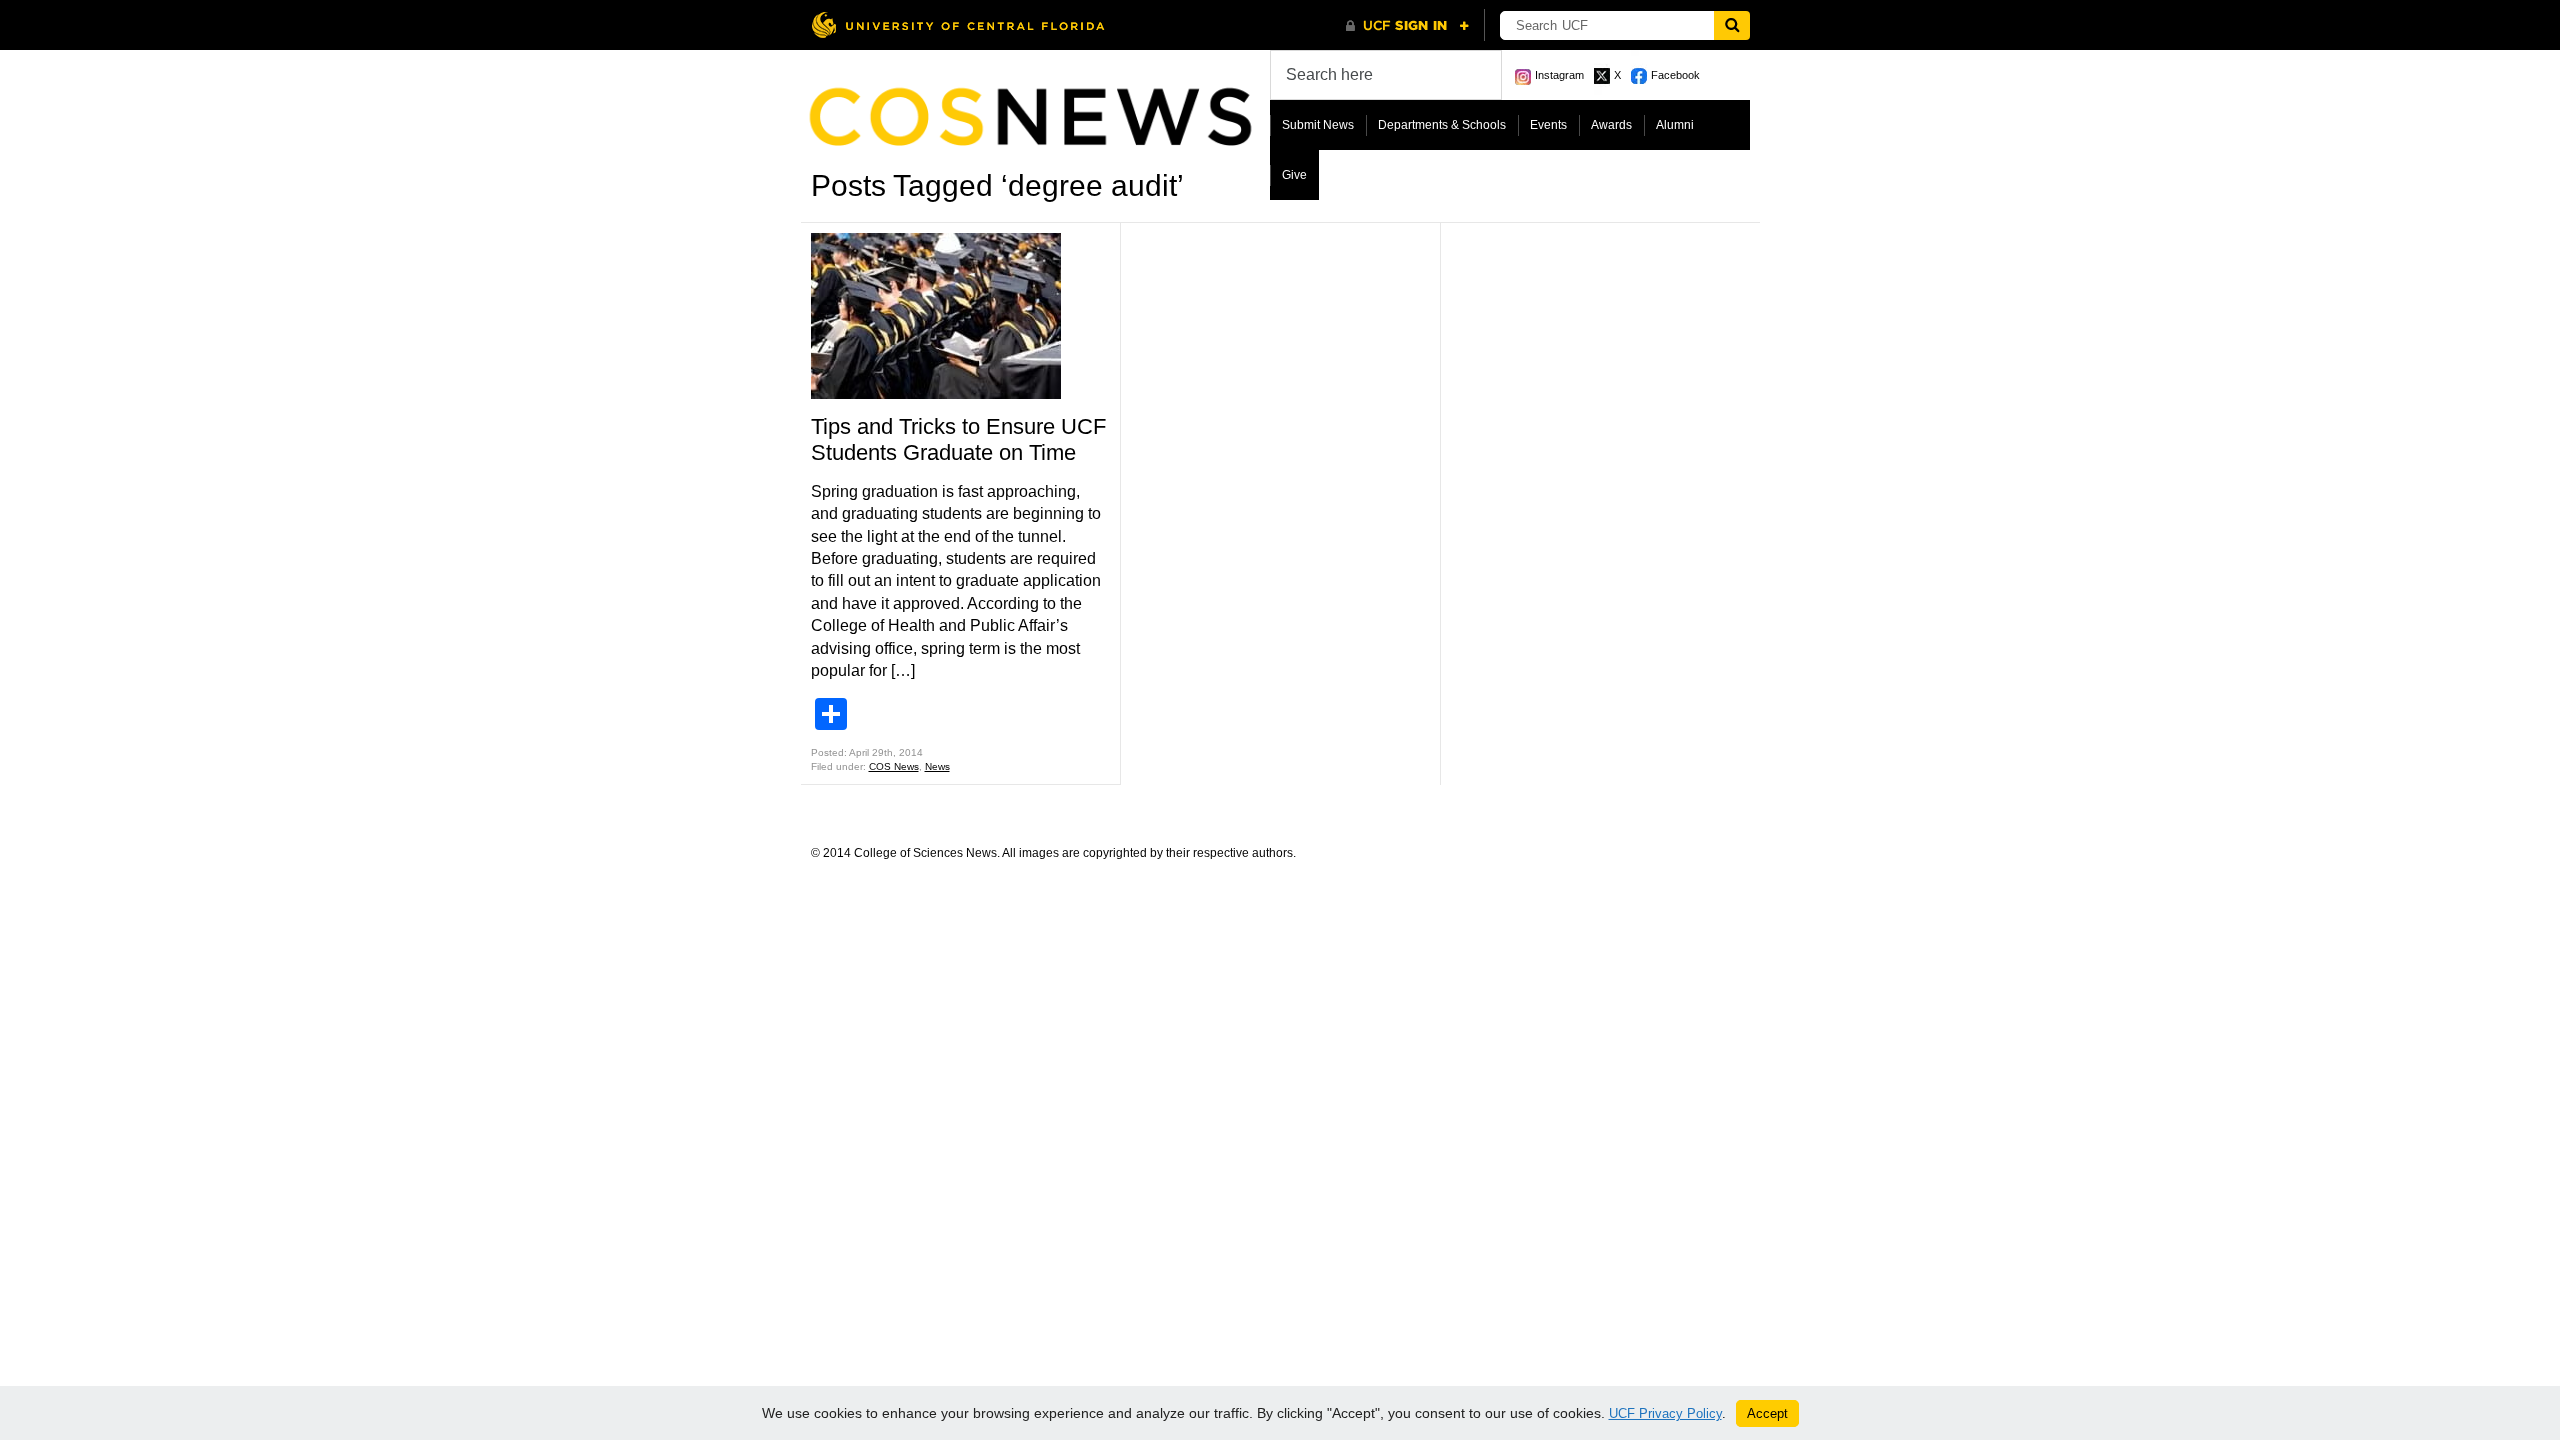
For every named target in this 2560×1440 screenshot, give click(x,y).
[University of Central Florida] (958, 24)
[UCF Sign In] (1407, 26)
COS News (894, 766)
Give (1294, 175)
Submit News (1318, 125)
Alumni (1675, 125)
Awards (1611, 125)
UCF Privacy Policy (1665, 1413)
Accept (1767, 1413)
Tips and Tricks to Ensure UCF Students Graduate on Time (958, 439)
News (937, 766)
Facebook (1675, 75)
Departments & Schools (1442, 125)
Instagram (1559, 75)
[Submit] (1732, 25)
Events (1548, 125)
